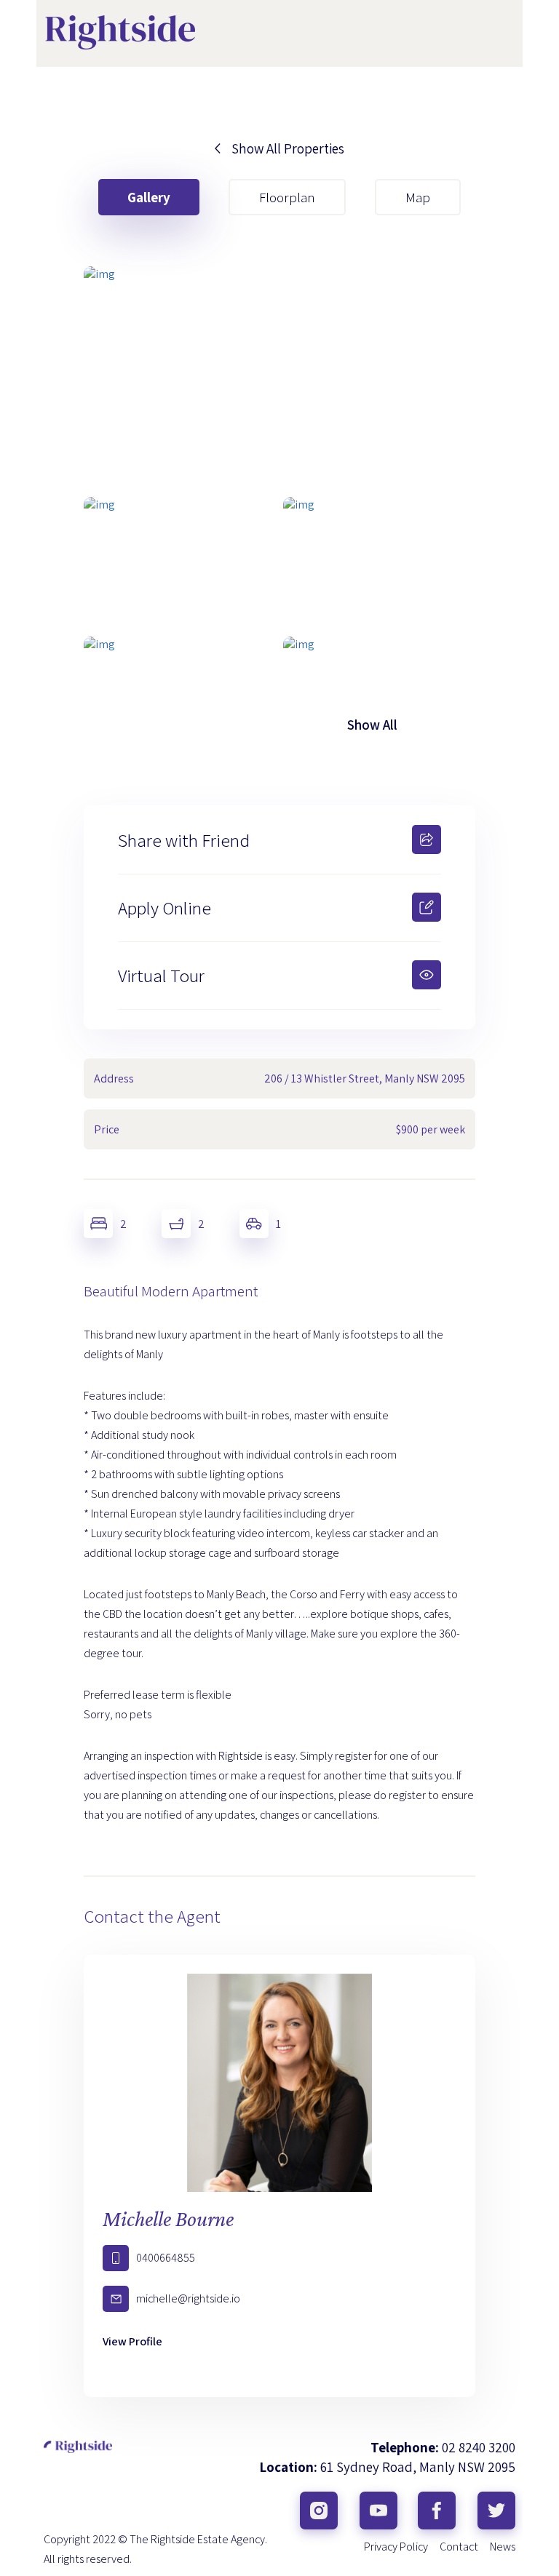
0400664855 (166, 2258)
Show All (372, 725)
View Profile (132, 2341)
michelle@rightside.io (188, 2298)
